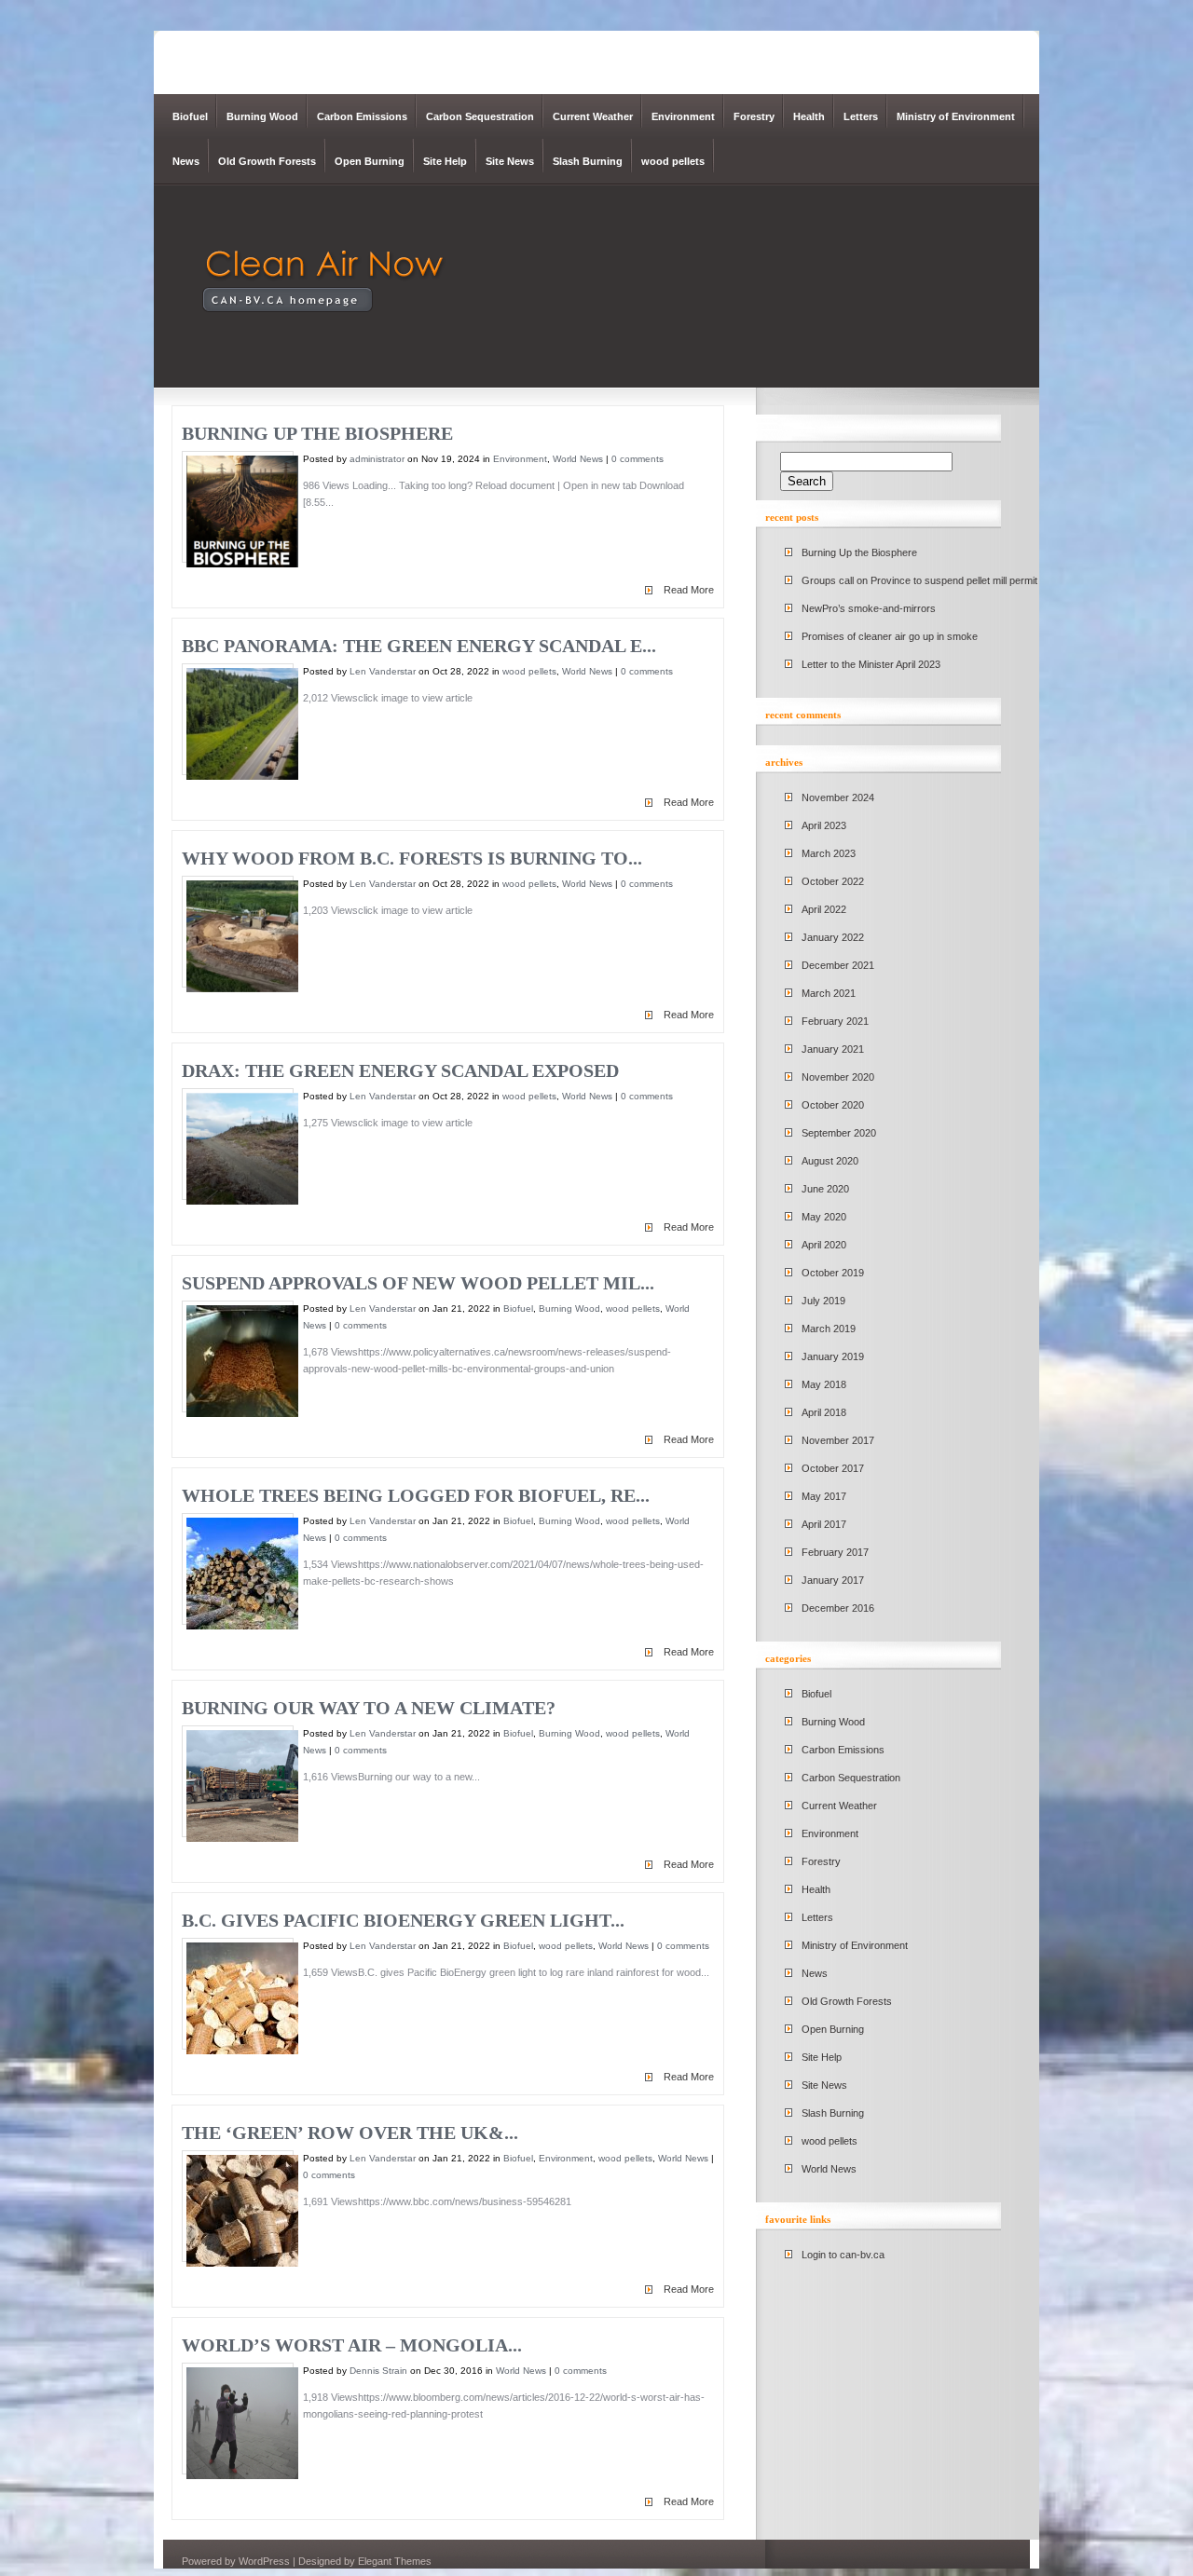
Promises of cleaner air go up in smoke (890, 636)
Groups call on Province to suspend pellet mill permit (919, 580)
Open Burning (370, 161)
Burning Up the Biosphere (317, 433)
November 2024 (838, 797)
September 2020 (839, 1133)
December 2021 (838, 965)
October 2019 (833, 1273)
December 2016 (838, 1608)
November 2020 (838, 1077)
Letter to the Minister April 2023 (871, 664)
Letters (861, 116)
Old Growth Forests (267, 161)
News (186, 161)
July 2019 (823, 1301)
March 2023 (829, 853)
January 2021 (833, 1049)
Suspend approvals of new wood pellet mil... (418, 1283)
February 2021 (835, 1021)
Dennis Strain (378, 2371)
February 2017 (835, 1552)
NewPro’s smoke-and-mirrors (869, 608)
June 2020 (825, 1189)
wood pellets (673, 161)
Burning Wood (262, 116)
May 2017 (824, 1496)
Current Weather (593, 116)
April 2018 (824, 1412)
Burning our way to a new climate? (369, 1708)
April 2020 (824, 1245)
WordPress (264, 2561)
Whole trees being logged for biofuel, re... (416, 1495)
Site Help (445, 161)
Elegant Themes (395, 2561)
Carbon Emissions (362, 116)
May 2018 (824, 1384)
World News (578, 459)
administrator (377, 459)
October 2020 (833, 1105)
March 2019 (829, 1329)
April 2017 (824, 1524)
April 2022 (824, 909)
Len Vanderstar (383, 671)
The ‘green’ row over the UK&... (350, 2133)
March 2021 (829, 993)
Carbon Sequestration (480, 116)
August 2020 (830, 1161)
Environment (683, 116)
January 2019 (833, 1356)
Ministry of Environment (956, 116)
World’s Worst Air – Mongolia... (352, 2345)
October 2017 (833, 1468)
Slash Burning (588, 161)
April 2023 (824, 825)
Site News (510, 161)
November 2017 (838, 1440)
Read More (689, 590)
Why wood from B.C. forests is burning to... (412, 858)
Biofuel (190, 116)
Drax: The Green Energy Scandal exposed (400, 1070)
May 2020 (824, 1217)
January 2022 (833, 937)
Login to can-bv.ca (843, 2255)
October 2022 (833, 881)
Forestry (754, 116)
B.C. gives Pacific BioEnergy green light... (403, 1920)
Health (809, 116)
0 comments (638, 459)
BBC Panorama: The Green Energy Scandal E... (419, 646)
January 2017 (833, 1580)
